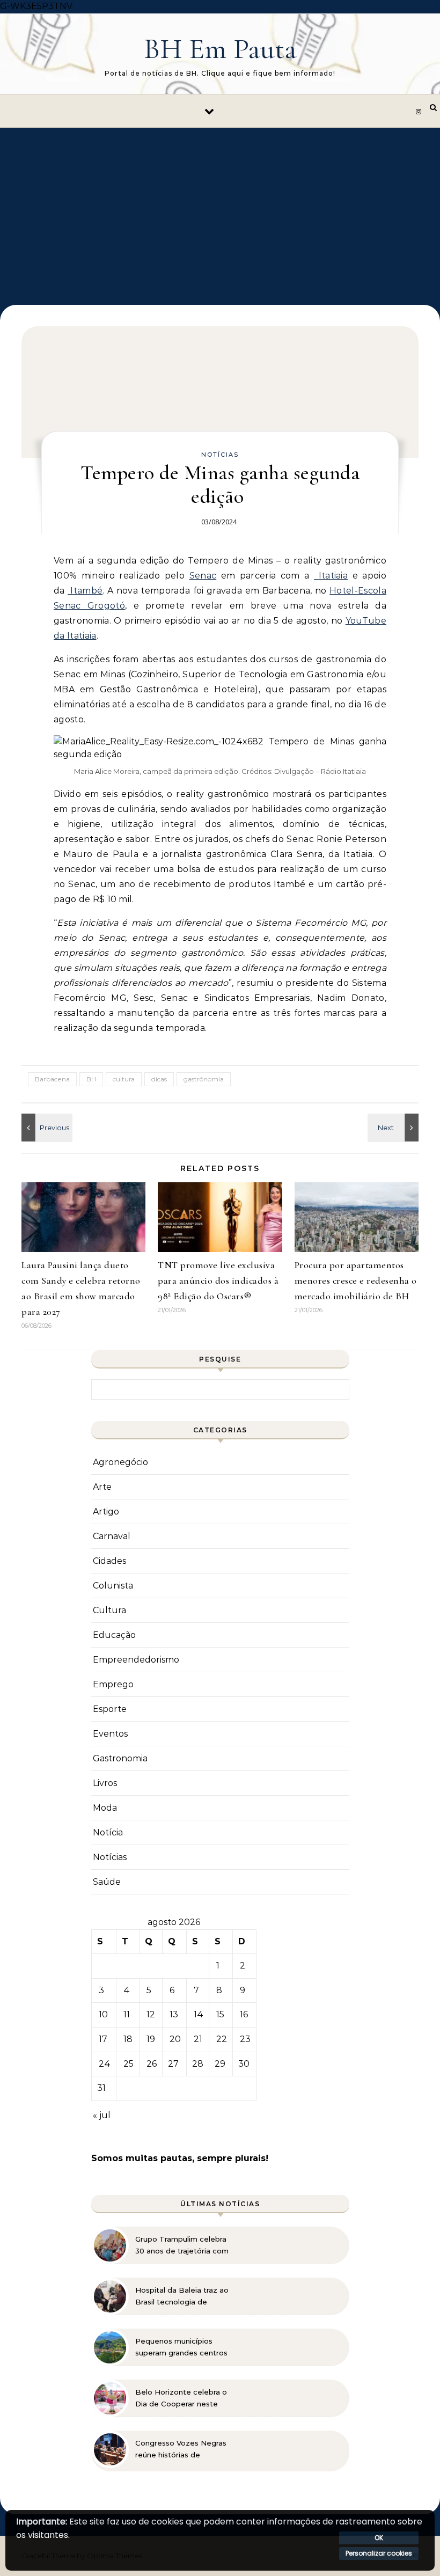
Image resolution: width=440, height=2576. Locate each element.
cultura (124, 1079)
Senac (203, 576)
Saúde (107, 1882)
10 (103, 2014)
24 (105, 2064)
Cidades (109, 1561)
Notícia (108, 1832)
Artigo (106, 1512)
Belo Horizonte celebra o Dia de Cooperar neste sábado (181, 2398)
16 (244, 2014)
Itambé (85, 591)
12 (151, 2014)
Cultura (109, 1610)
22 (222, 2039)
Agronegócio (120, 1462)
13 (174, 2014)
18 (128, 2039)
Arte (102, 1487)
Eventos (110, 1734)
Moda (105, 1808)
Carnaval (112, 1536)
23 (245, 2039)
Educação (114, 1635)
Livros (105, 1783)
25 (129, 2064)
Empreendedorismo (136, 1660)
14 (199, 2014)
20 (175, 2039)
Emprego (113, 1684)
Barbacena (52, 1079)
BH (91, 1079)
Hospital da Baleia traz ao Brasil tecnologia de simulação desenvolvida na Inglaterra (182, 2296)
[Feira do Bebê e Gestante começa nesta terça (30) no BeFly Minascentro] (394, 1128)
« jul (102, 2115)
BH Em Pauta (220, 49)
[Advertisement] (220, 208)
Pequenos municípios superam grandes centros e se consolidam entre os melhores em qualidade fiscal (181, 2347)
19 (151, 2039)
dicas (159, 1079)
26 (152, 2064)
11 (127, 2014)
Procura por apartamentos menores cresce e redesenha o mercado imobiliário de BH (356, 1280)
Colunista (113, 1586)
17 (103, 2039)
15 (220, 2014)
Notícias (220, 455)
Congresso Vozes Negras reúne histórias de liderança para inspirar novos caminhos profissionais (181, 2449)
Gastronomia (120, 1758)
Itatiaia (331, 576)
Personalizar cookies (379, 2553)
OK (379, 2538)
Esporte (110, 1709)
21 (198, 2039)
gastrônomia (204, 1079)
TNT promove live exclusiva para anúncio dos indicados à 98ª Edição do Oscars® (218, 1280)
